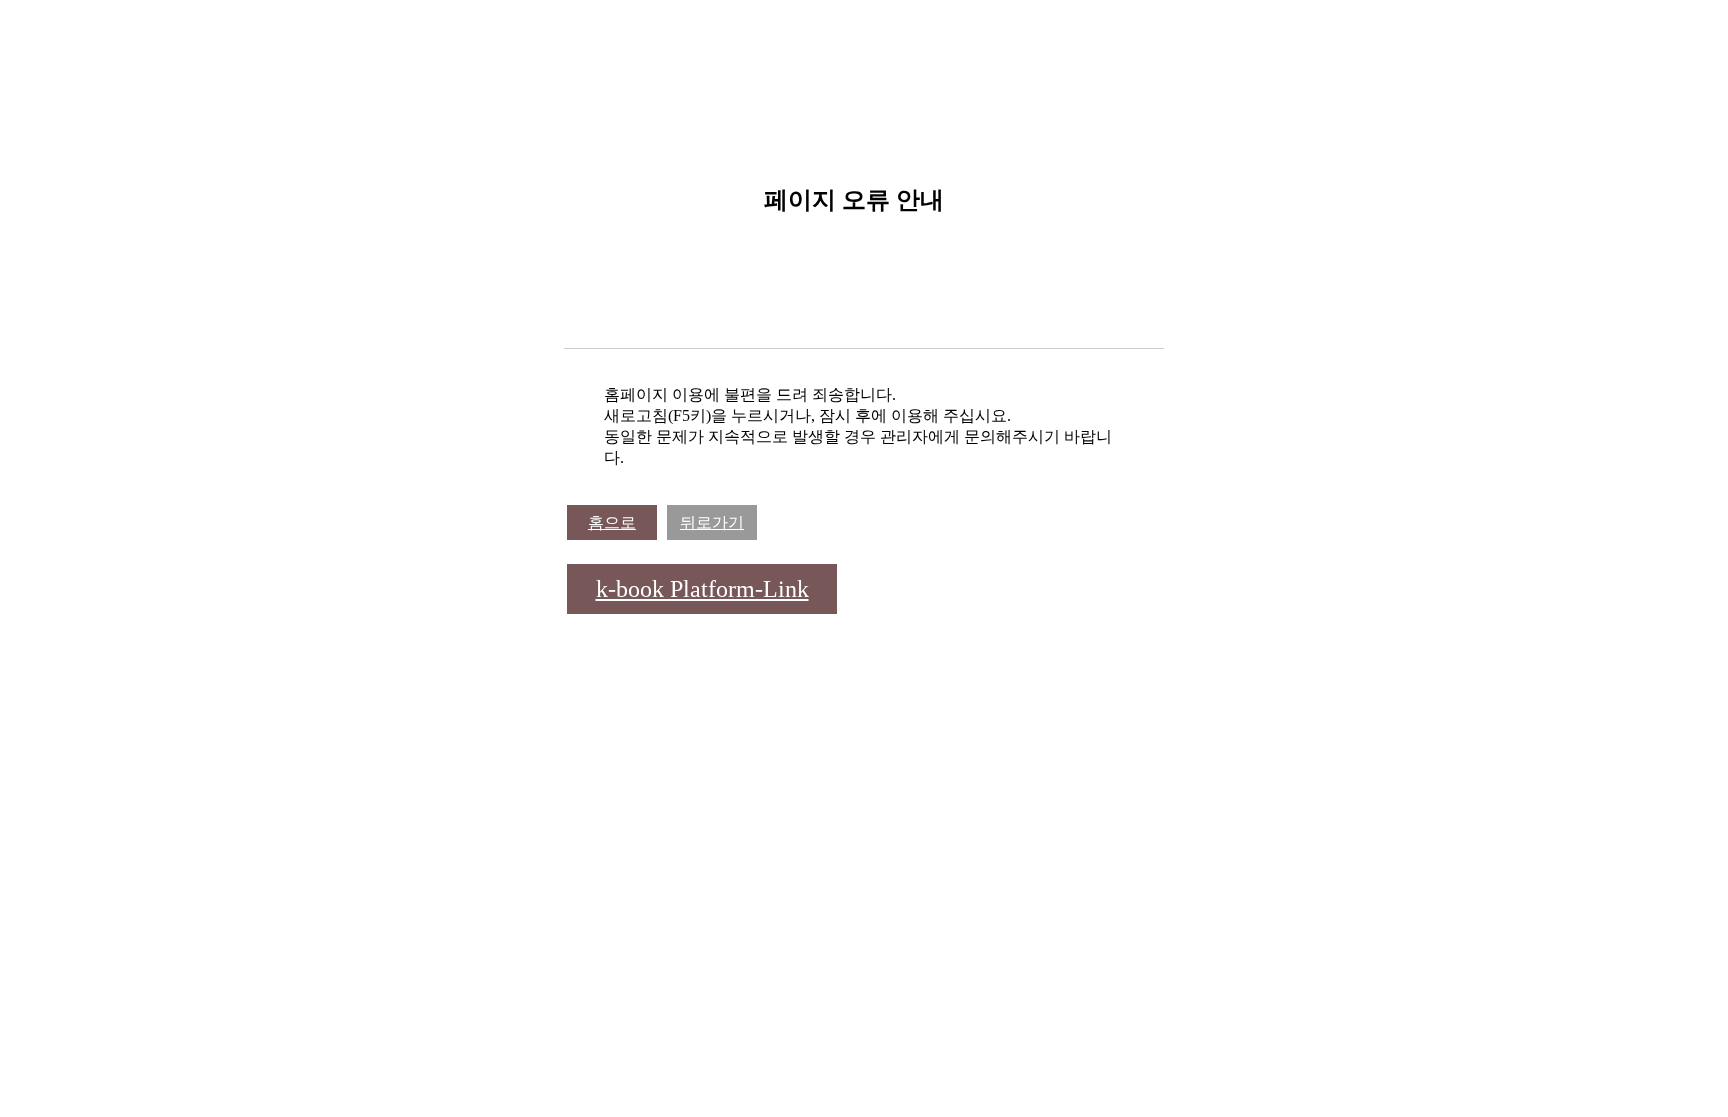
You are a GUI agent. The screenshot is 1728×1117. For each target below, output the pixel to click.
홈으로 (612, 522)
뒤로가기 (712, 522)
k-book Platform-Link (702, 588)
